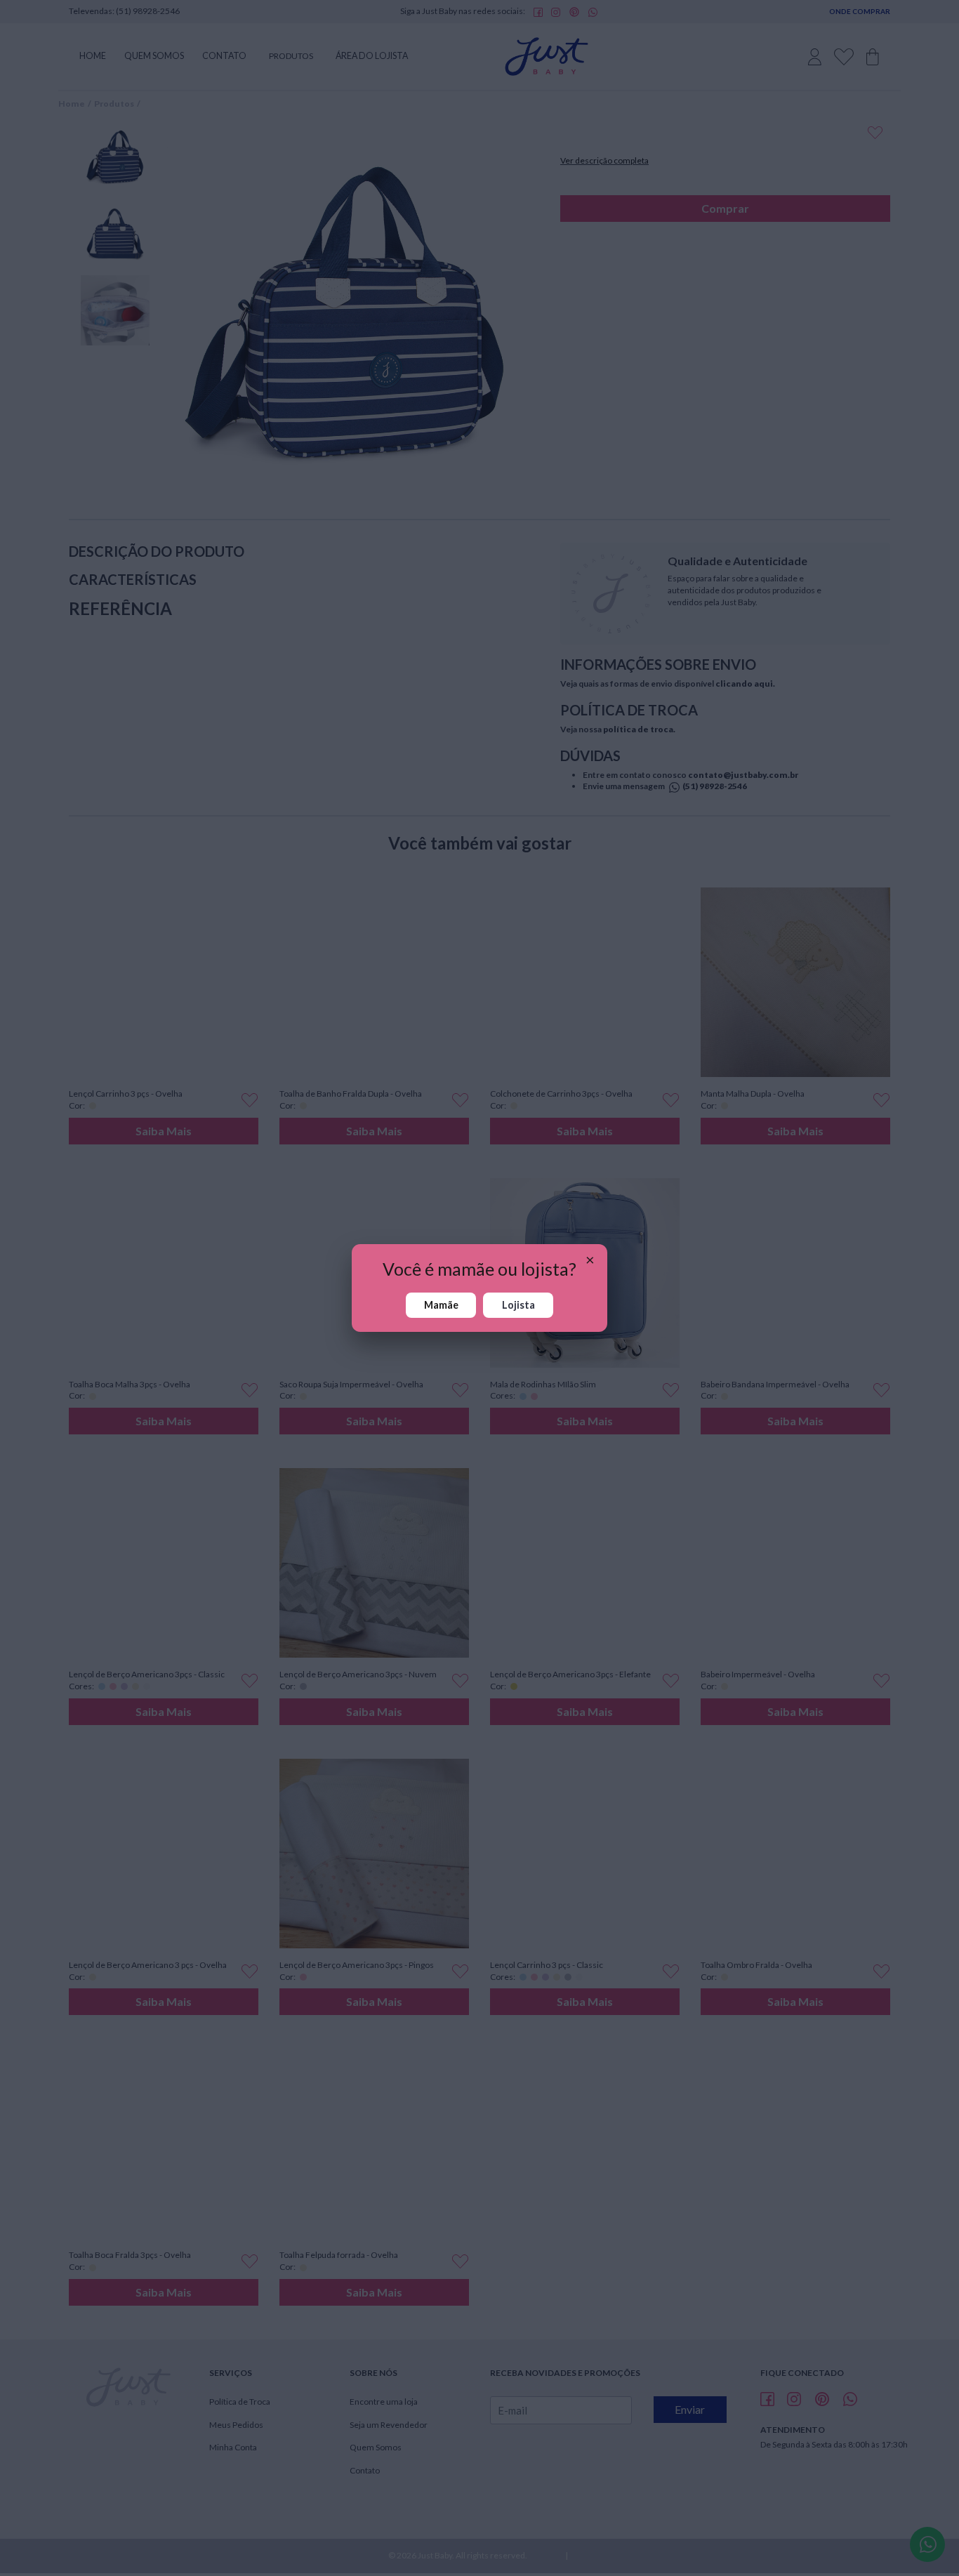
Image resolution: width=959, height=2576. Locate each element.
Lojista (518, 1305)
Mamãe (441, 1305)
